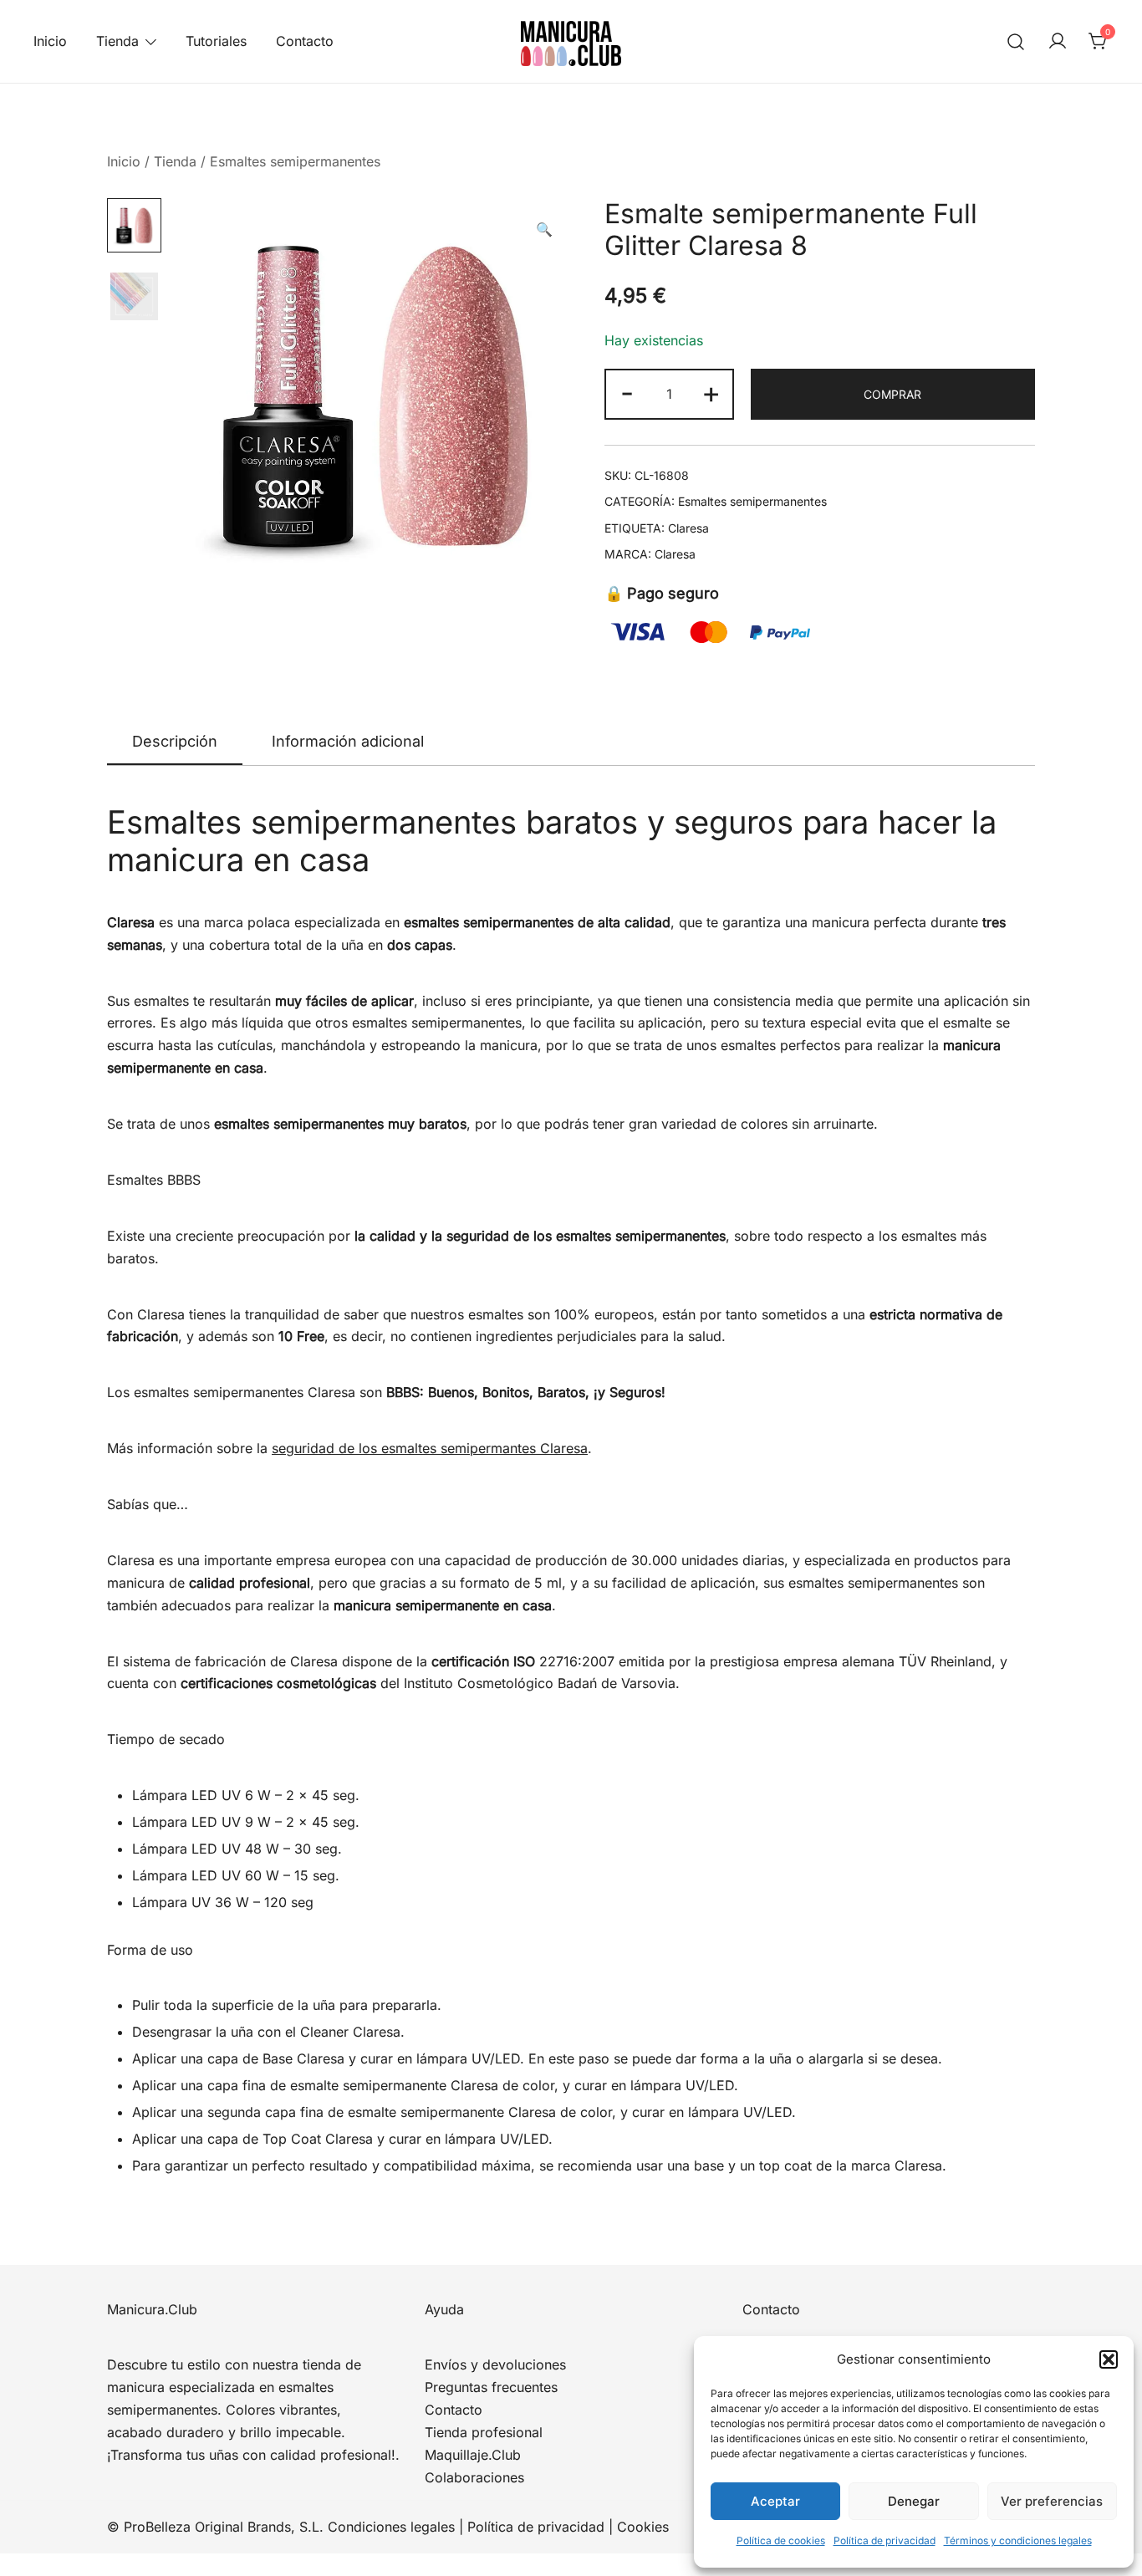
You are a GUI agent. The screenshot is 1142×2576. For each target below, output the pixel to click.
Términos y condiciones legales (1018, 2540)
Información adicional (348, 741)
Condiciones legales (391, 2527)
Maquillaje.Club (473, 2455)
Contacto (305, 41)
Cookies (643, 2527)
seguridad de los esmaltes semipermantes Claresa (430, 1448)
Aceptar (775, 2501)
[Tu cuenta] (1058, 42)
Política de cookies (781, 2540)
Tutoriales (216, 41)
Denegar (914, 2501)
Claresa (688, 528)
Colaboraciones (474, 2477)
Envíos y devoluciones (495, 2364)
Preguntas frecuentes (491, 2387)
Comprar (892, 394)
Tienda (117, 41)
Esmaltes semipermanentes (295, 161)
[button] (1109, 2359)
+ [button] (711, 392)
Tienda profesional (484, 2432)
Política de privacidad (885, 2540)
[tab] (175, 742)
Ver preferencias (1052, 2501)
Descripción (175, 741)
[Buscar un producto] (1016, 41)
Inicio (50, 41)
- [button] (627, 392)
